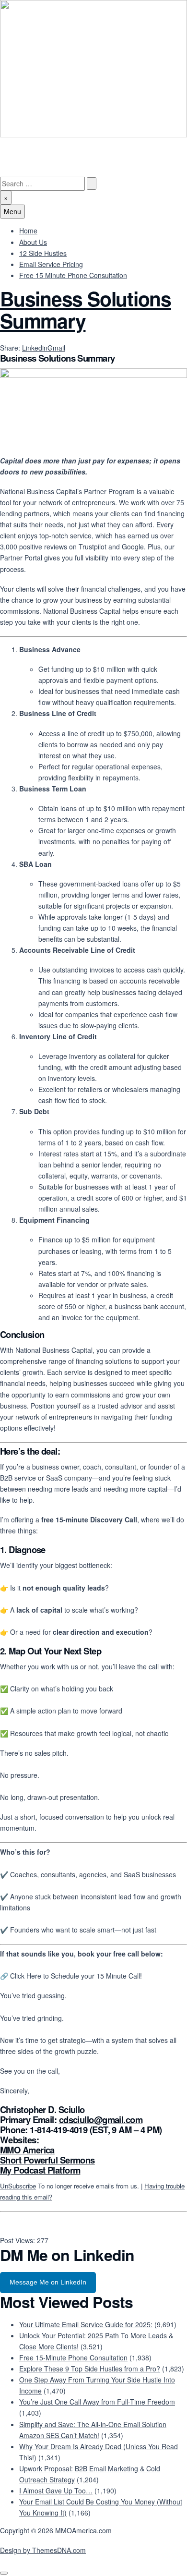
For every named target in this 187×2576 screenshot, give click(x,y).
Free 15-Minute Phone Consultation (73, 2357)
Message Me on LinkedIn (48, 2282)
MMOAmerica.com (28, 143)
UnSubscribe (18, 2186)
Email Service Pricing (51, 264)
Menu (12, 211)
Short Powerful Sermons (47, 2160)
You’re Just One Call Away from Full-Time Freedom (97, 2402)
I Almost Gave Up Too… (56, 2491)
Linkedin (35, 348)
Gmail (56, 348)
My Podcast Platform (40, 2170)
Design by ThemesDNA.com (43, 2550)
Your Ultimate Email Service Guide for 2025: (86, 2324)
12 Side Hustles (43, 253)
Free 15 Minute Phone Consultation (73, 275)
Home (28, 231)
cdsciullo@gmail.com (101, 2120)
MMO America (27, 2150)
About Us (33, 242)
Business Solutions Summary (86, 310)
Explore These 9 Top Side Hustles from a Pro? (90, 2369)
